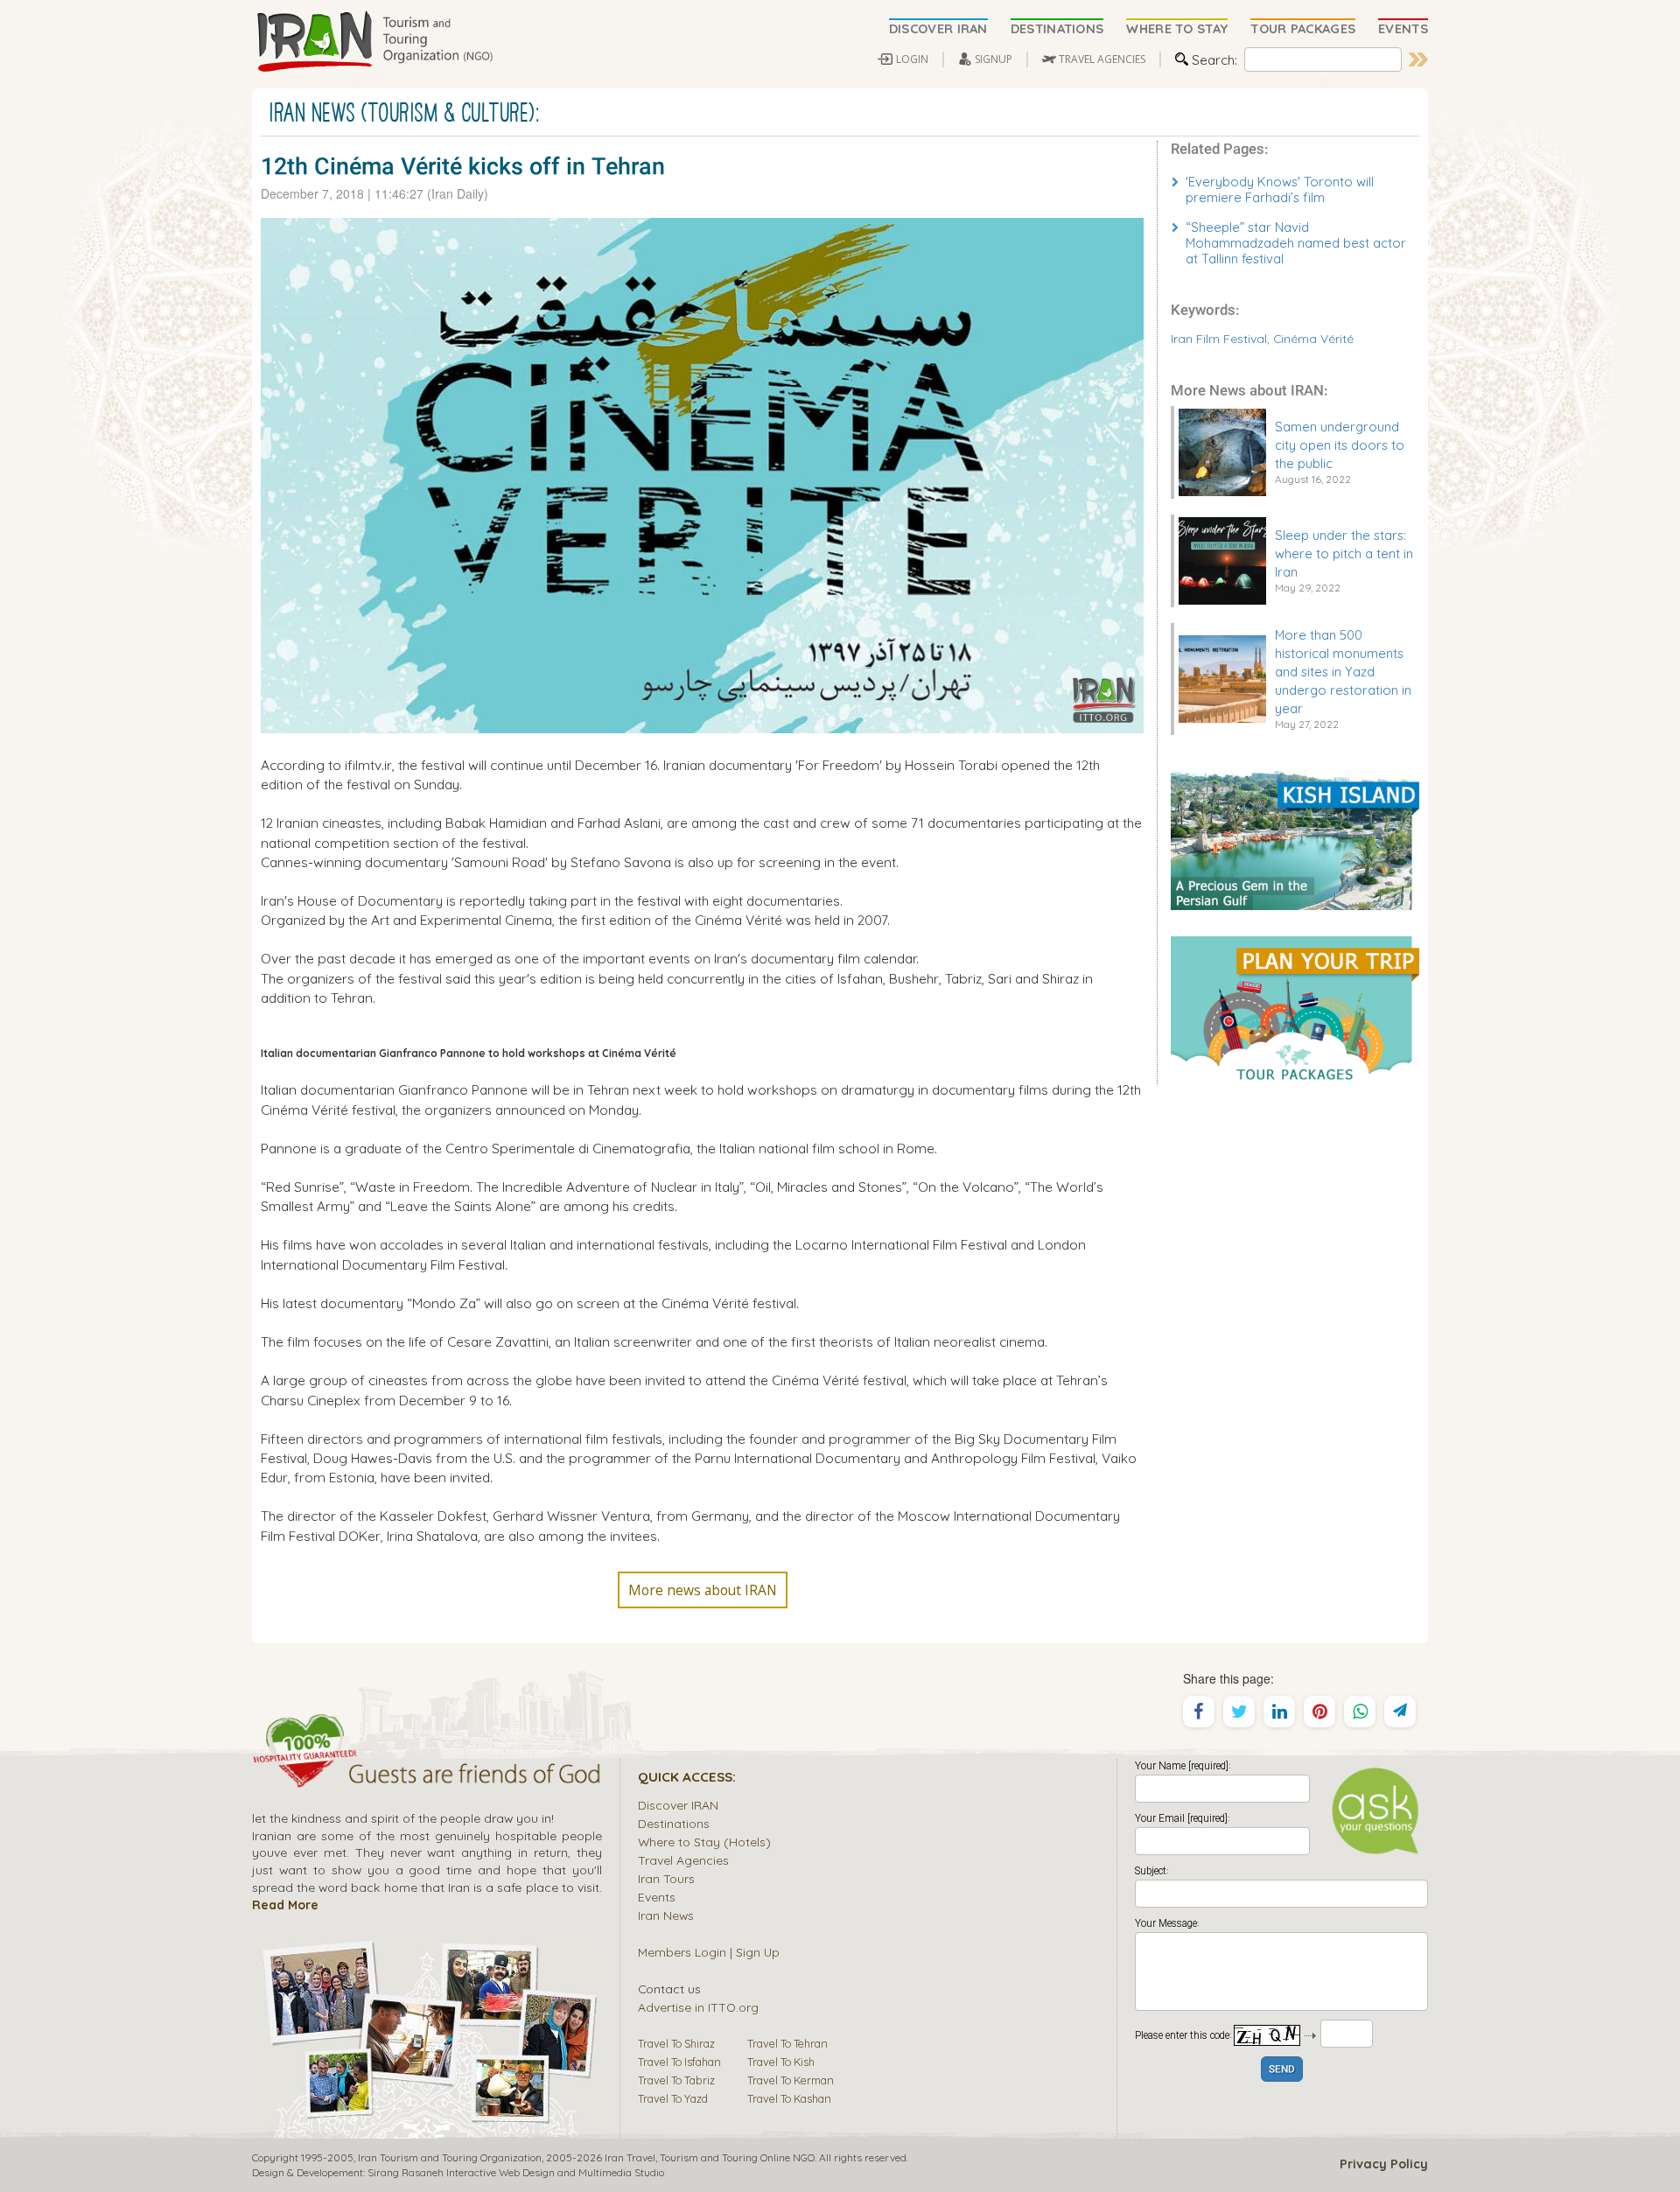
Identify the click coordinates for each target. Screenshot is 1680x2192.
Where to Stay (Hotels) (704, 1842)
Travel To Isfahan (679, 2062)
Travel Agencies (683, 1860)
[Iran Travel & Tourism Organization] (374, 42)
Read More (285, 1905)
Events (657, 1897)
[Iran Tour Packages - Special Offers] (1295, 1008)
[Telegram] (1400, 1712)
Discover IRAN (678, 1805)
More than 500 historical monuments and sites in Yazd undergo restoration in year (1343, 672)
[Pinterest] (1319, 1712)
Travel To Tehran (787, 2043)
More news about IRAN (703, 1590)
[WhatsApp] (1360, 1712)
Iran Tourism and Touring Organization (450, 2157)
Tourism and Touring (709, 2157)
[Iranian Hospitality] (427, 1776)
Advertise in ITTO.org (698, 2007)
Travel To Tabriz (676, 2080)
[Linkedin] (1279, 1712)
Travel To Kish (781, 2062)
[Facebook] (1199, 1712)
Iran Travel (630, 2157)
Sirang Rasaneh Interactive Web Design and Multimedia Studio (516, 2172)
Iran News (666, 1915)
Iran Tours (666, 1878)
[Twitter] (1239, 1712)
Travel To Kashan (789, 2098)
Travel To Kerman (791, 2080)
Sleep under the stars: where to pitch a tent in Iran (1344, 553)
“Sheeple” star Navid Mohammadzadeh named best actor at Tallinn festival (1296, 243)
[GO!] (1418, 60)
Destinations (674, 1823)
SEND (1282, 2070)
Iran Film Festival (1219, 338)
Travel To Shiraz (676, 2043)
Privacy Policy (1384, 2164)
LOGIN (912, 59)
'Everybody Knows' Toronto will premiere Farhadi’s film (1280, 189)
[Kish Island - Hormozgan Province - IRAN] (1295, 838)
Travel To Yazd (673, 2098)
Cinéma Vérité (1313, 338)
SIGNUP (994, 59)
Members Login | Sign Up (709, 1952)
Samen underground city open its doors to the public (1340, 445)
